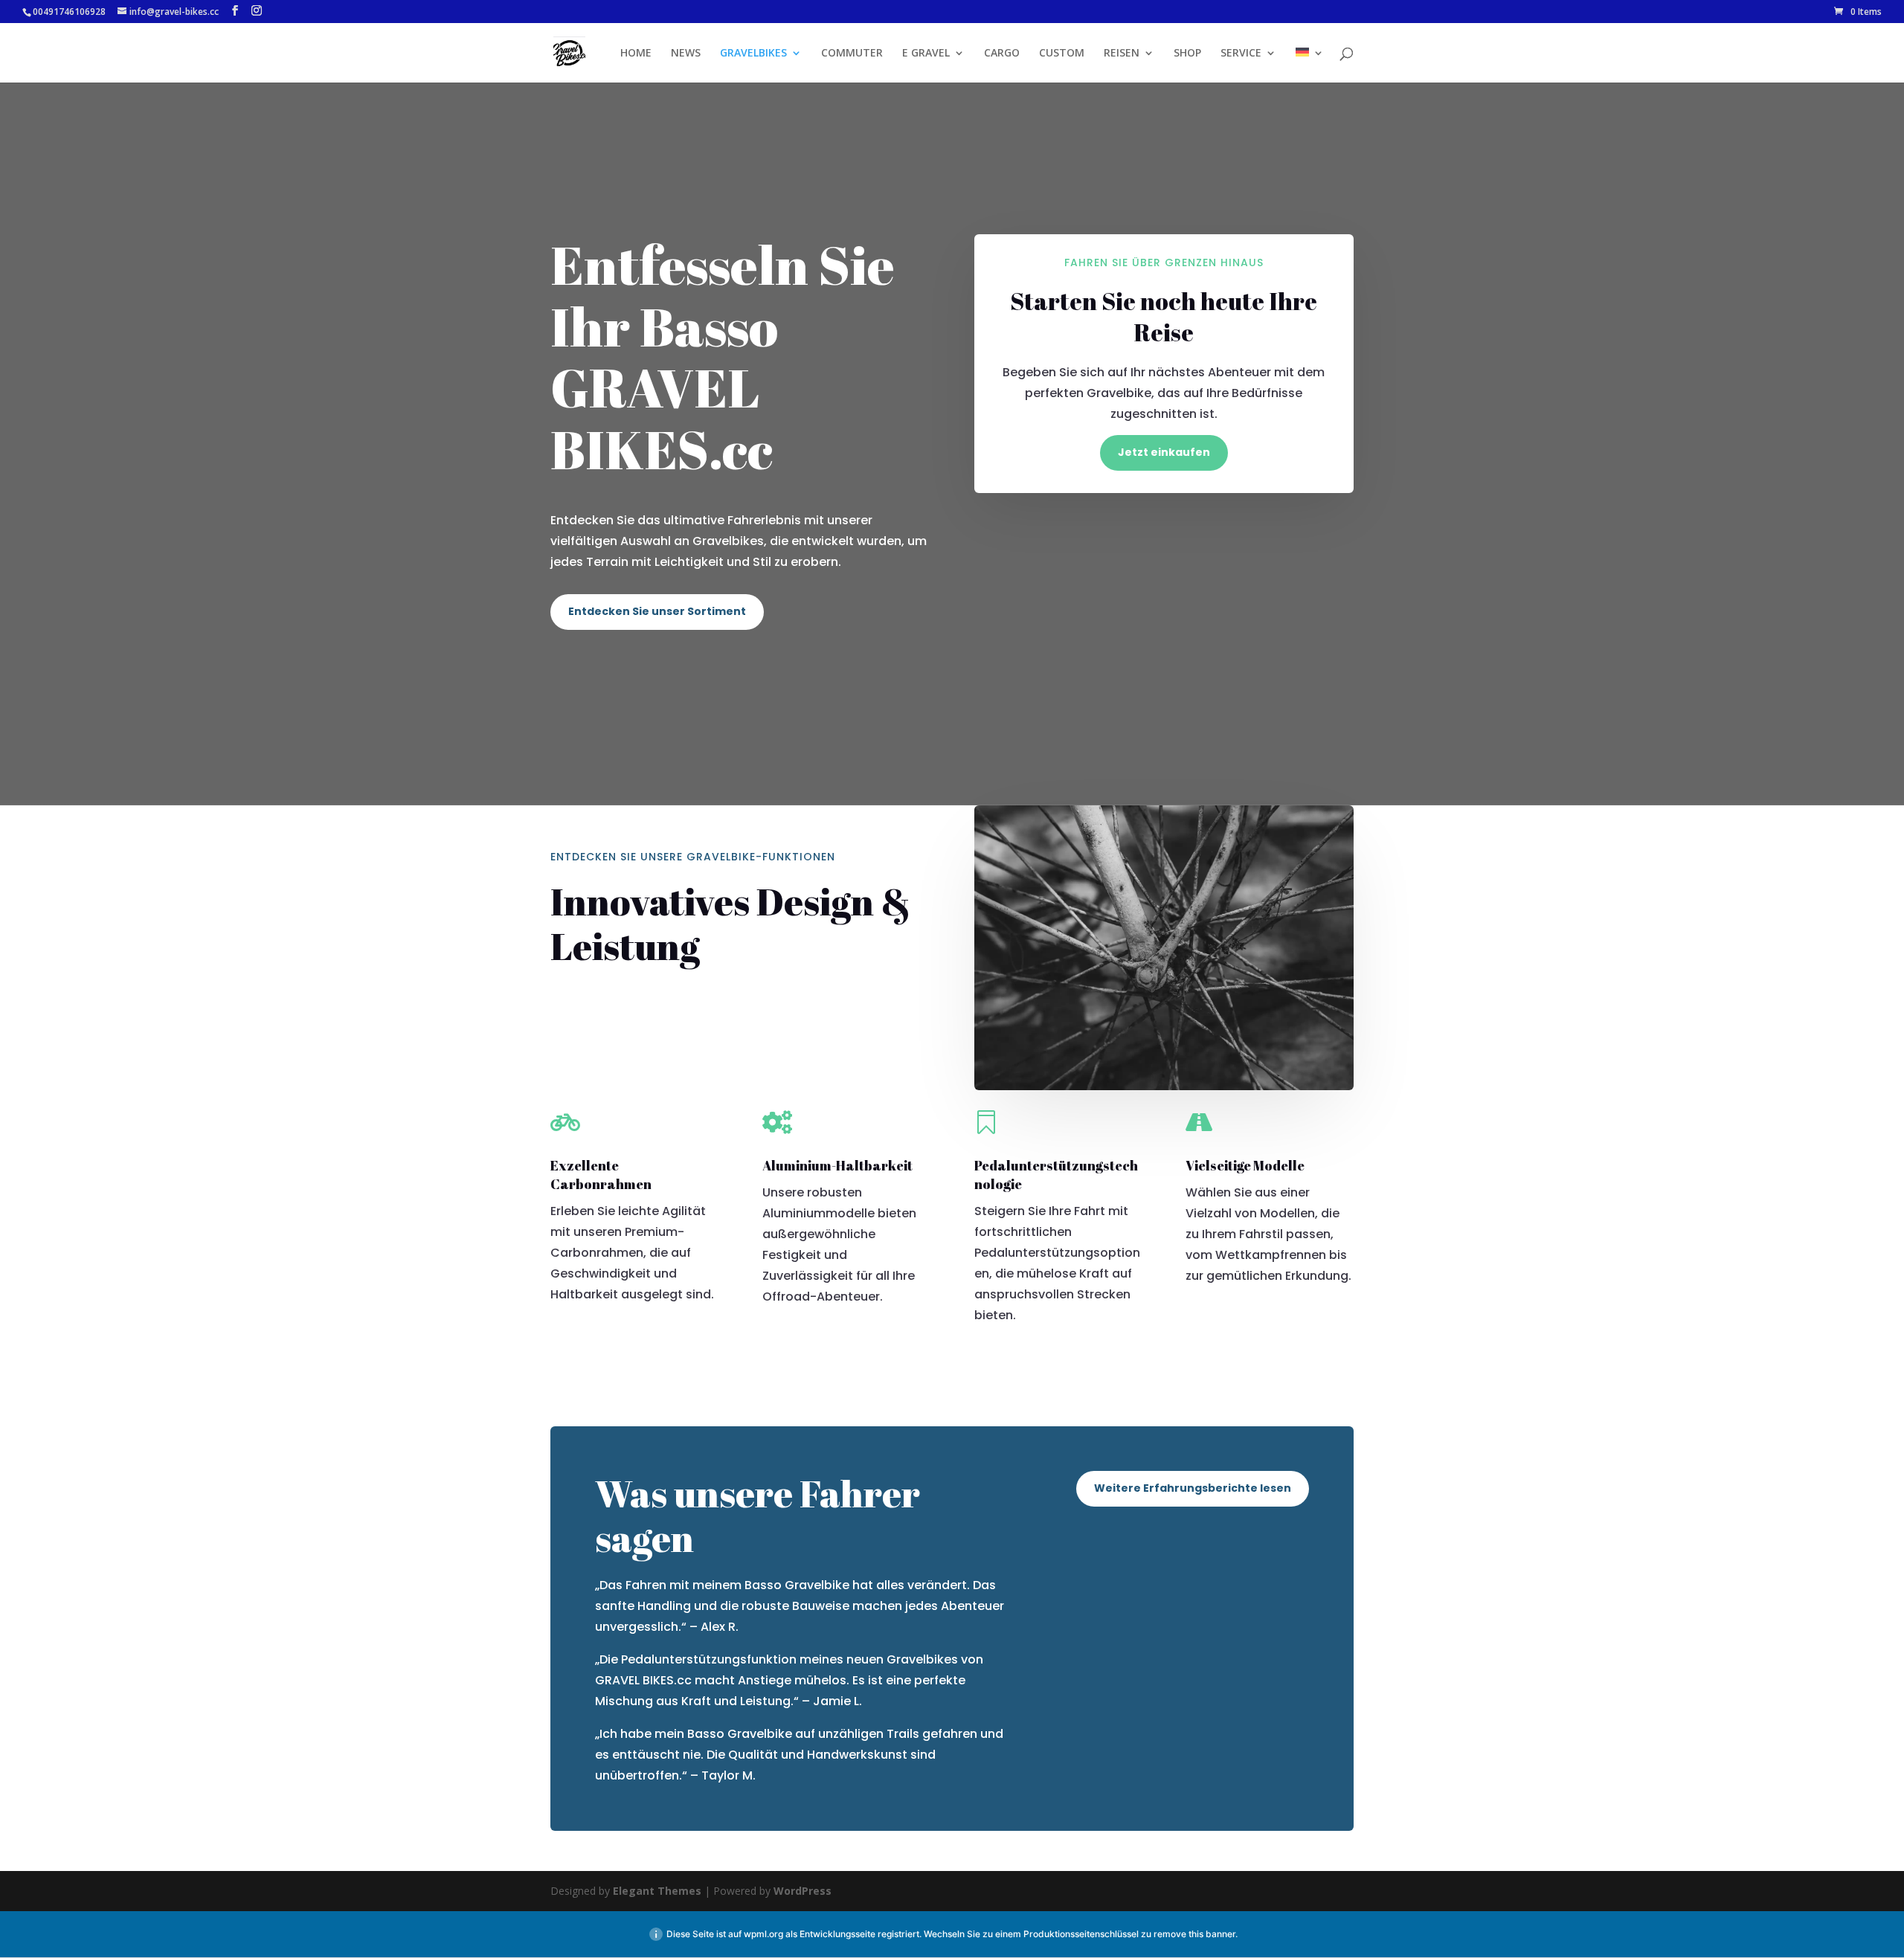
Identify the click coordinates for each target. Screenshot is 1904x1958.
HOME (636, 54)
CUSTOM (1062, 54)
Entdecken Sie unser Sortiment (657, 611)
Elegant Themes (657, 1891)
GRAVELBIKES (753, 54)
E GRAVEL (926, 54)
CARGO (1002, 54)
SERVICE (1241, 54)
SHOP (1187, 54)
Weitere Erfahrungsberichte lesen (1193, 1488)
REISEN (1122, 54)
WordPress (803, 1891)
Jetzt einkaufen (1164, 452)
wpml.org (763, 1934)
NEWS (686, 54)
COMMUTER (852, 54)
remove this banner (1194, 1934)
